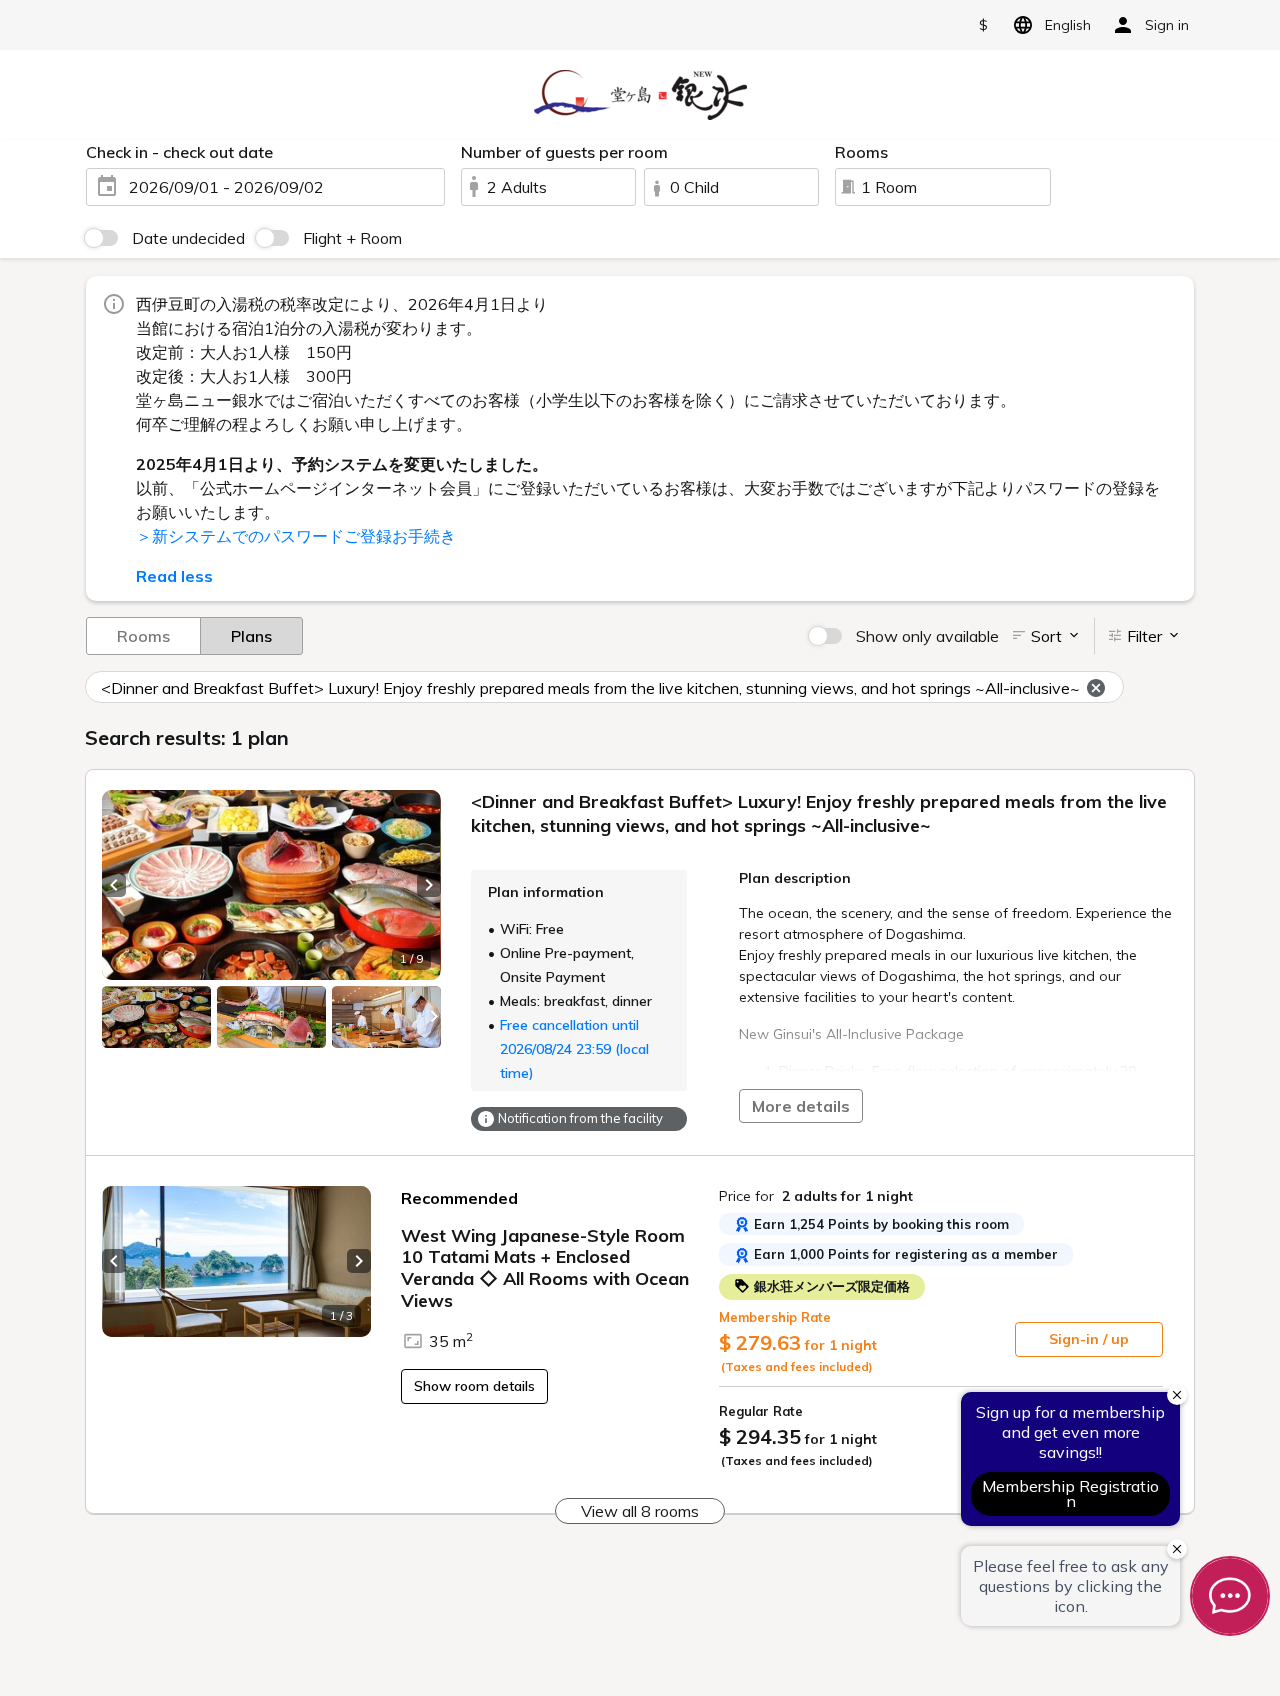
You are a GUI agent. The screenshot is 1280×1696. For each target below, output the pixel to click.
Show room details (474, 1386)
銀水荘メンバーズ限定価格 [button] (830, 1286)
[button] (114, 885)
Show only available (927, 636)
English (1068, 25)
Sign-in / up (1089, 1339)
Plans (251, 636)
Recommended (459, 1198)
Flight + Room (352, 238)
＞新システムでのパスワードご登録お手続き (296, 536)
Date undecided (188, 238)
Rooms (143, 636)
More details (801, 1106)
